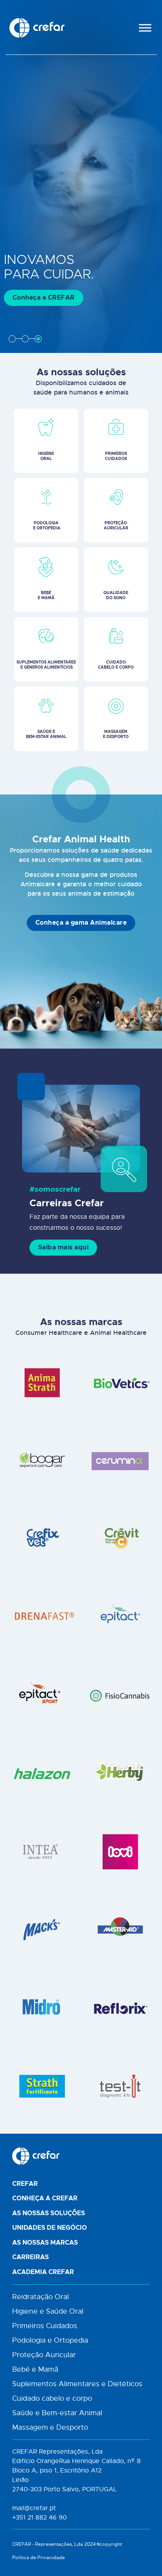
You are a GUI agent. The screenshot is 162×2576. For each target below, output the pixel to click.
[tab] (12, 339)
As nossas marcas (45, 2243)
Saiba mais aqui (64, 1247)
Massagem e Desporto (50, 2427)
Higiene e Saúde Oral (48, 2311)
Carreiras (30, 2257)
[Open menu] (145, 28)
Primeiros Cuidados (45, 2326)
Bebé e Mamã (35, 2369)
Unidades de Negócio (50, 2228)
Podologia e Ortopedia (50, 2340)
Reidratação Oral (40, 2297)
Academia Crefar (43, 2272)
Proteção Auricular (44, 2355)
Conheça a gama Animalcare (81, 923)
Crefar (25, 2184)
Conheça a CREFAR (44, 298)
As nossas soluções (49, 2213)
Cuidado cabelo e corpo (52, 2398)
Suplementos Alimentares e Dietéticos (77, 2384)
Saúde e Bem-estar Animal (57, 2413)
